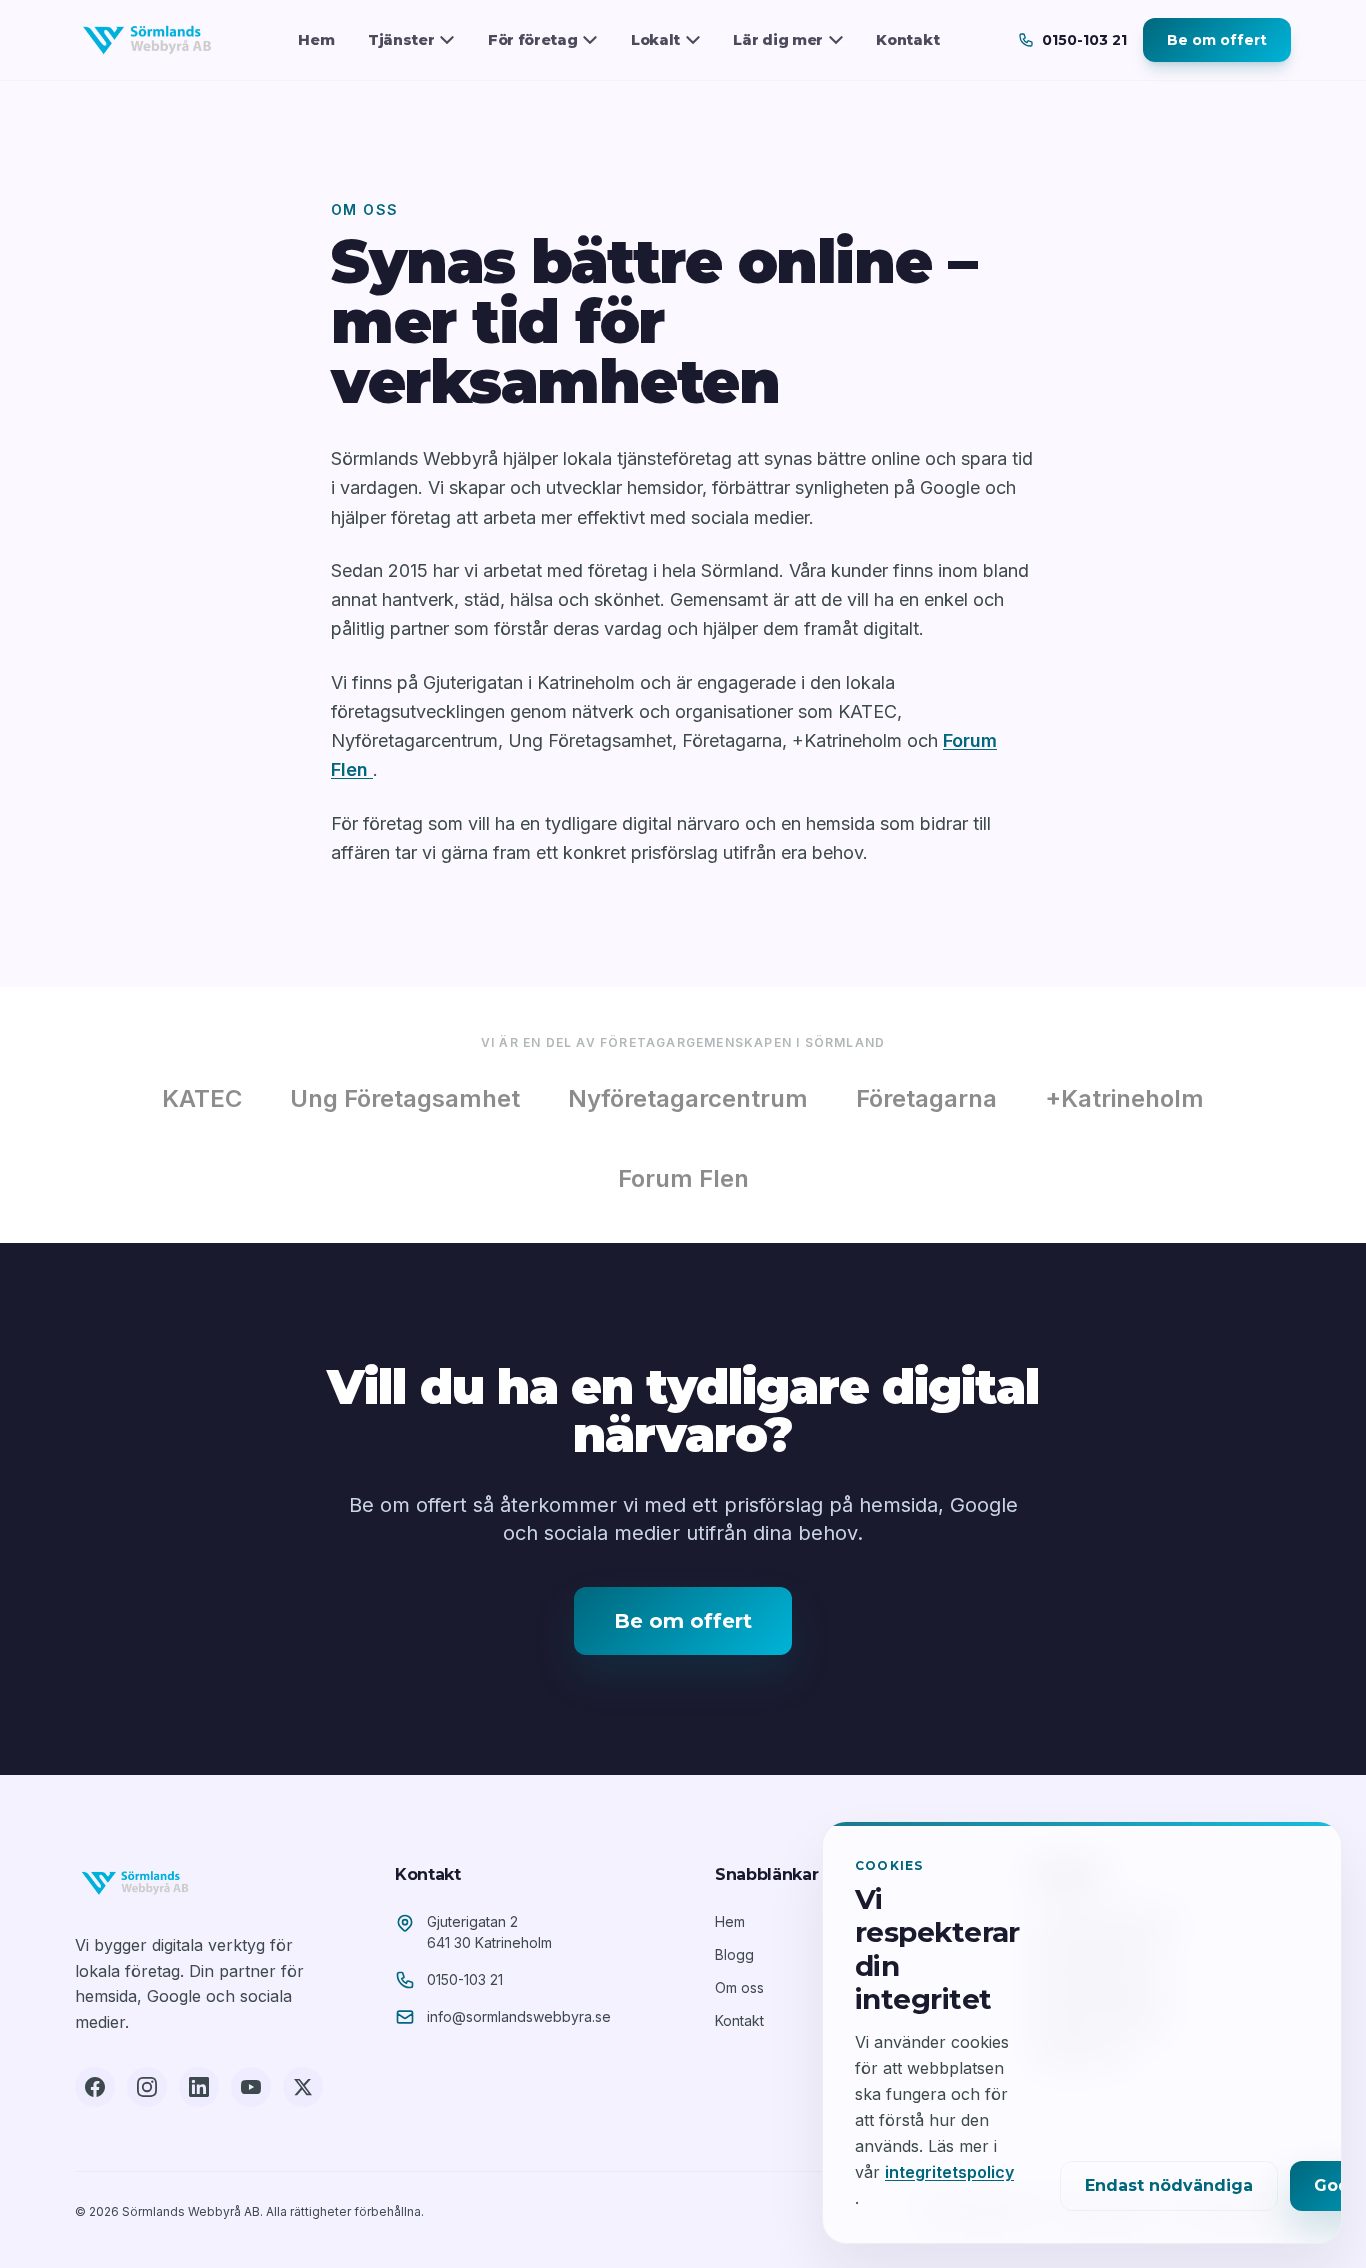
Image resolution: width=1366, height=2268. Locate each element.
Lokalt (655, 40)
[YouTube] (251, 2087)
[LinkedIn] (199, 2087)
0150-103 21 (465, 1979)
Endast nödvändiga (1169, 2185)
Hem (316, 40)
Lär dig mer (778, 40)
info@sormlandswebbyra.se (519, 2016)
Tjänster (401, 40)
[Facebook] (95, 2087)
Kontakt (907, 40)
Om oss (739, 1987)
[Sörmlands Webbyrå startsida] (147, 40)
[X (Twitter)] (303, 2087)
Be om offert (1217, 40)
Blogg (734, 1954)
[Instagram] (147, 2087)
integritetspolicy (949, 2172)
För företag (533, 40)
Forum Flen (683, 1178)
